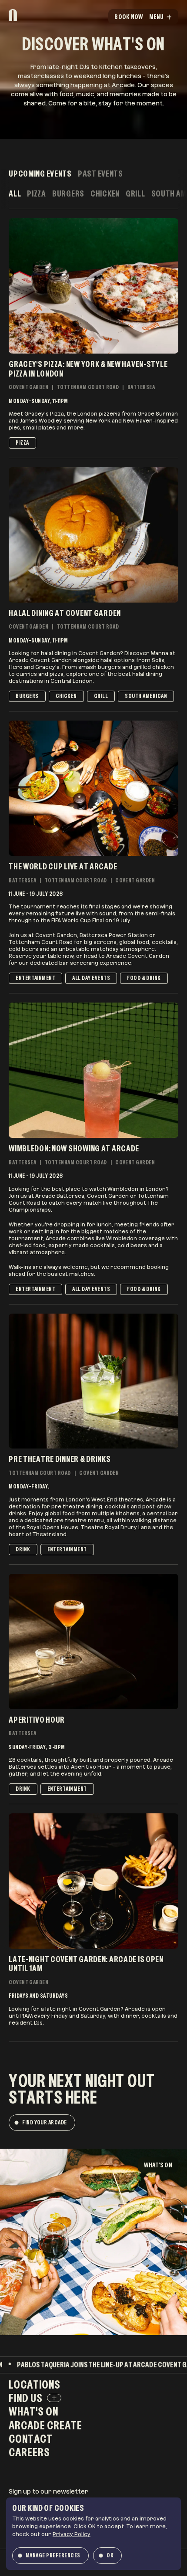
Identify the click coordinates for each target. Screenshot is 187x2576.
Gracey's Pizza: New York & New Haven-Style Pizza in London (88, 369)
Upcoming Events (40, 174)
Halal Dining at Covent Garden (65, 613)
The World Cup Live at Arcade (63, 866)
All (15, 194)
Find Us (26, 2398)
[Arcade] (35, 15)
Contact (31, 2438)
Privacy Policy (72, 2534)
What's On (158, 2165)
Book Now (129, 17)
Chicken (105, 194)
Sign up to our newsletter (48, 2491)
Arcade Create (45, 2425)
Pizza (37, 194)
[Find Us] (54, 2398)
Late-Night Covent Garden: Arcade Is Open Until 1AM (86, 1964)
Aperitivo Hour (37, 1720)
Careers (29, 2452)
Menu (157, 17)
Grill (135, 194)
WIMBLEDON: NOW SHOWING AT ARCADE (74, 1148)
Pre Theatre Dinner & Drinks (60, 1459)
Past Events (100, 174)
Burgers (68, 194)
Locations (35, 2384)
